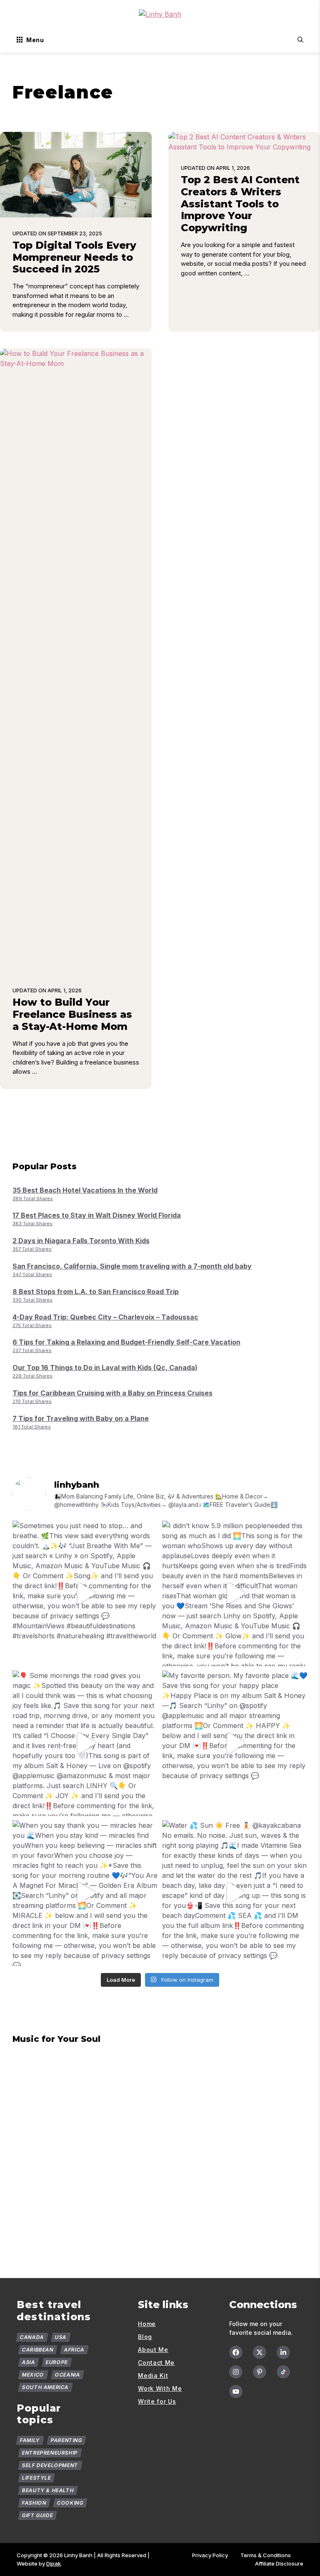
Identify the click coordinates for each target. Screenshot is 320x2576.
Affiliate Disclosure (279, 2563)
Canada (32, 2337)
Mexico (33, 2375)
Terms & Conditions (266, 2555)
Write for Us (157, 2401)
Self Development (50, 2465)
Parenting (66, 2440)
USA (60, 2337)
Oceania (67, 2375)
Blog (145, 2337)
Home (147, 2324)
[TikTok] (283, 2372)
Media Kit (153, 2375)
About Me (153, 2350)
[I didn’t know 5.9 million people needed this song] (235, 1593)
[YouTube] (236, 2392)
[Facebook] (236, 2352)
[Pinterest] (260, 2372)
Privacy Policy (210, 2555)
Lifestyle (37, 2478)
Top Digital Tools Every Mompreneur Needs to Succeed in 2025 (74, 257)
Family (30, 2440)
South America (45, 2387)
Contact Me (156, 2363)
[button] (300, 40)
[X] (260, 2352)
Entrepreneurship (50, 2453)
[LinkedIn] (283, 2352)
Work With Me (160, 2388)
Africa (74, 2350)
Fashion (34, 2503)
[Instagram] (236, 2372)
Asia (29, 2362)
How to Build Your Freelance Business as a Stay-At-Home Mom (72, 1014)
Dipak (54, 2563)
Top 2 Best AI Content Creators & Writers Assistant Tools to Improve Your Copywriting (240, 204)
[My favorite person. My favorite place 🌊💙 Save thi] (235, 1743)
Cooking (70, 2503)
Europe (57, 2362)
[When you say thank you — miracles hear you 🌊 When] (85, 1893)
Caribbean (38, 2350)
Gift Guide (38, 2515)
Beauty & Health (48, 2490)
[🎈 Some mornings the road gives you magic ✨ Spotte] (85, 1743)
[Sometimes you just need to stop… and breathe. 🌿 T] (85, 1593)
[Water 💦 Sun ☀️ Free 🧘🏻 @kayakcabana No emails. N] (235, 1893)
